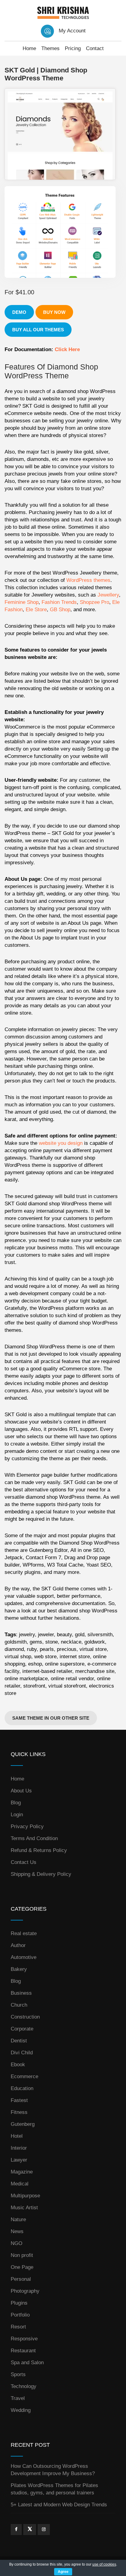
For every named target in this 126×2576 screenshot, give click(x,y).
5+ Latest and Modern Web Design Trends (59, 2505)
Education (22, 2088)
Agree (63, 2572)
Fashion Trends (59, 602)
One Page (22, 2267)
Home (29, 48)
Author (18, 1945)
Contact (95, 48)
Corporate (22, 2029)
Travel (18, 2398)
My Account (72, 31)
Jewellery (108, 595)
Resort (18, 2327)
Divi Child (22, 2053)
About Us (21, 1791)
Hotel (17, 2136)
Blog (16, 1803)
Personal (21, 2279)
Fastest (19, 2100)
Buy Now (54, 312)
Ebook (18, 2065)
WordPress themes (88, 580)
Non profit (22, 2255)
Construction (25, 2017)
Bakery (19, 1969)
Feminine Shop (22, 602)
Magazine (22, 2172)
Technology (24, 2386)
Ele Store (36, 610)
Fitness (19, 2112)
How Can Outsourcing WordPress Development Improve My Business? (53, 2470)
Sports (18, 2374)
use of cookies (104, 2564)
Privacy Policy (27, 1826)
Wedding (21, 2410)
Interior (19, 2148)
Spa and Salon (27, 2363)
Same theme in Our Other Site (51, 1718)
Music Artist (24, 2208)
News (17, 2231)
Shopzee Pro (94, 602)
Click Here (67, 349)
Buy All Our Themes (38, 330)
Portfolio (20, 2315)
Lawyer (19, 2160)
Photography (25, 2291)
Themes (50, 48)
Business (21, 1993)
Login (17, 1815)
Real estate (24, 1933)
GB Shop (60, 610)
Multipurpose (25, 2196)
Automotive (24, 1957)
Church (19, 2005)
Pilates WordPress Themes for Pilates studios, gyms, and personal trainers (54, 2489)
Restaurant (23, 2351)
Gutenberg (23, 2124)
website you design (61, 1143)
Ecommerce (24, 2076)
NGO (17, 2243)
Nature (18, 2220)
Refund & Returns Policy (39, 1850)
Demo (19, 312)
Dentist (19, 2041)
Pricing (73, 48)
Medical (20, 2184)
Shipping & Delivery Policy (41, 1874)
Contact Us (24, 1862)
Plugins (19, 2303)
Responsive (24, 2339)
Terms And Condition (34, 1838)
